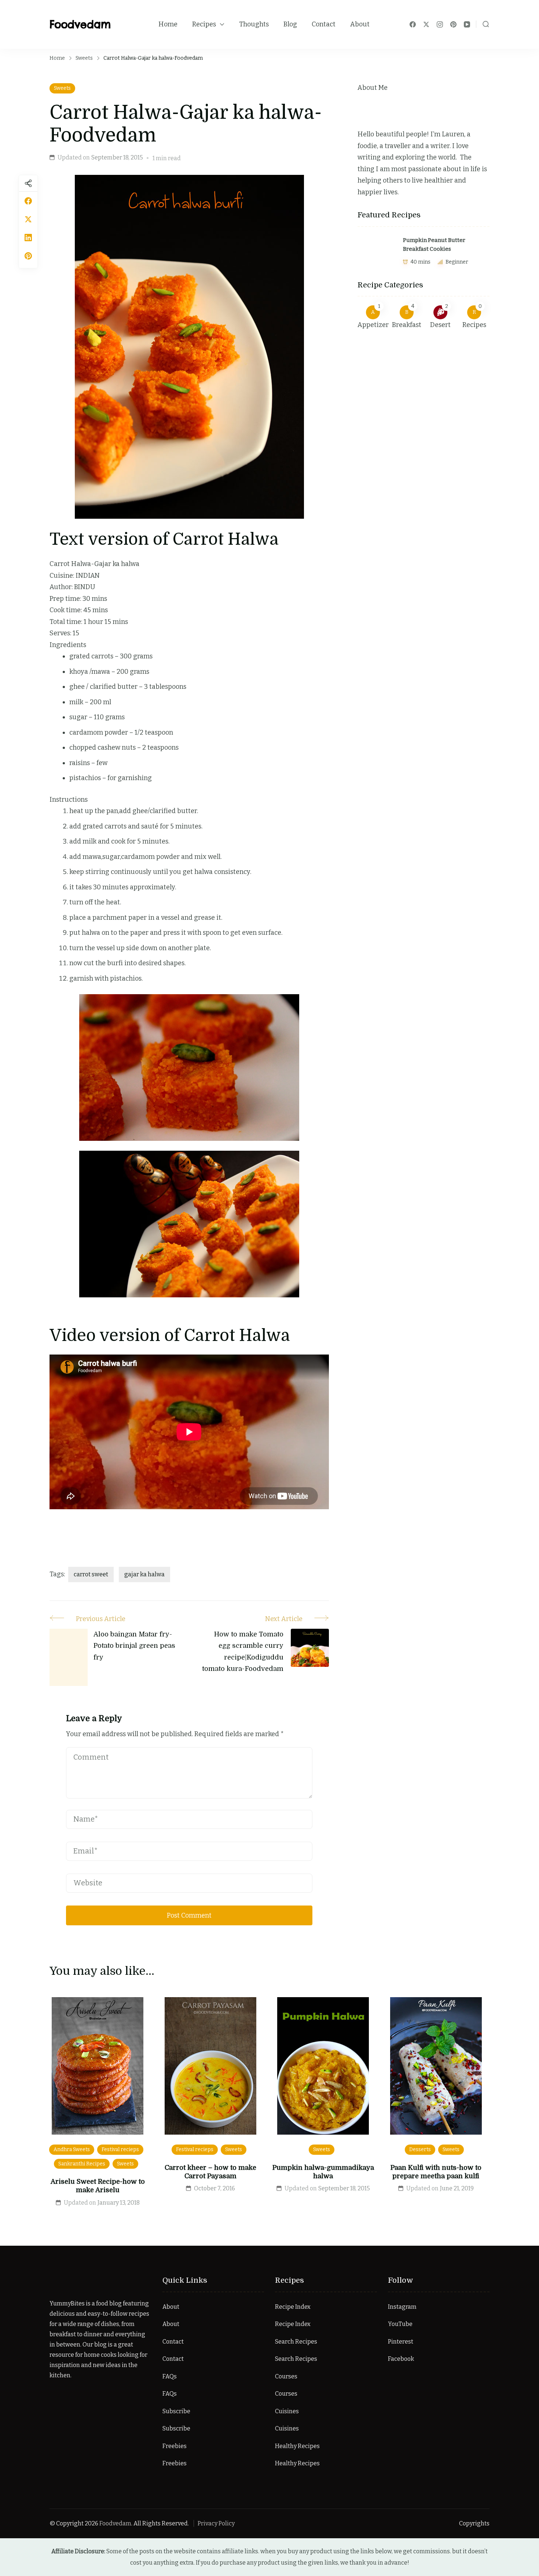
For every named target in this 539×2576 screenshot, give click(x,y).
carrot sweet (91, 1574)
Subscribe (176, 2411)
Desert (440, 325)
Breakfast (407, 325)
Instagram (402, 2307)
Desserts (420, 2149)
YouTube (400, 2324)
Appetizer (373, 325)
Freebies (175, 2446)
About (360, 24)
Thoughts (254, 24)
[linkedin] (28, 238)
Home (168, 24)
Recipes (204, 24)
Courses (286, 2376)
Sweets (62, 88)
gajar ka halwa (144, 1574)
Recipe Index (293, 2307)
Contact (324, 24)
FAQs (170, 2376)
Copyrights (474, 2523)
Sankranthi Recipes (82, 2164)
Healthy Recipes (297, 2446)
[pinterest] (28, 256)
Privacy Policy (216, 2523)
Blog (290, 24)
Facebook (401, 2359)
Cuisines (287, 2411)
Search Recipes (296, 2342)
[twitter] (28, 219)
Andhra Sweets (72, 2149)
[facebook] (28, 201)
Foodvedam (80, 24)
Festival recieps (120, 2149)
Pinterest (401, 2342)
